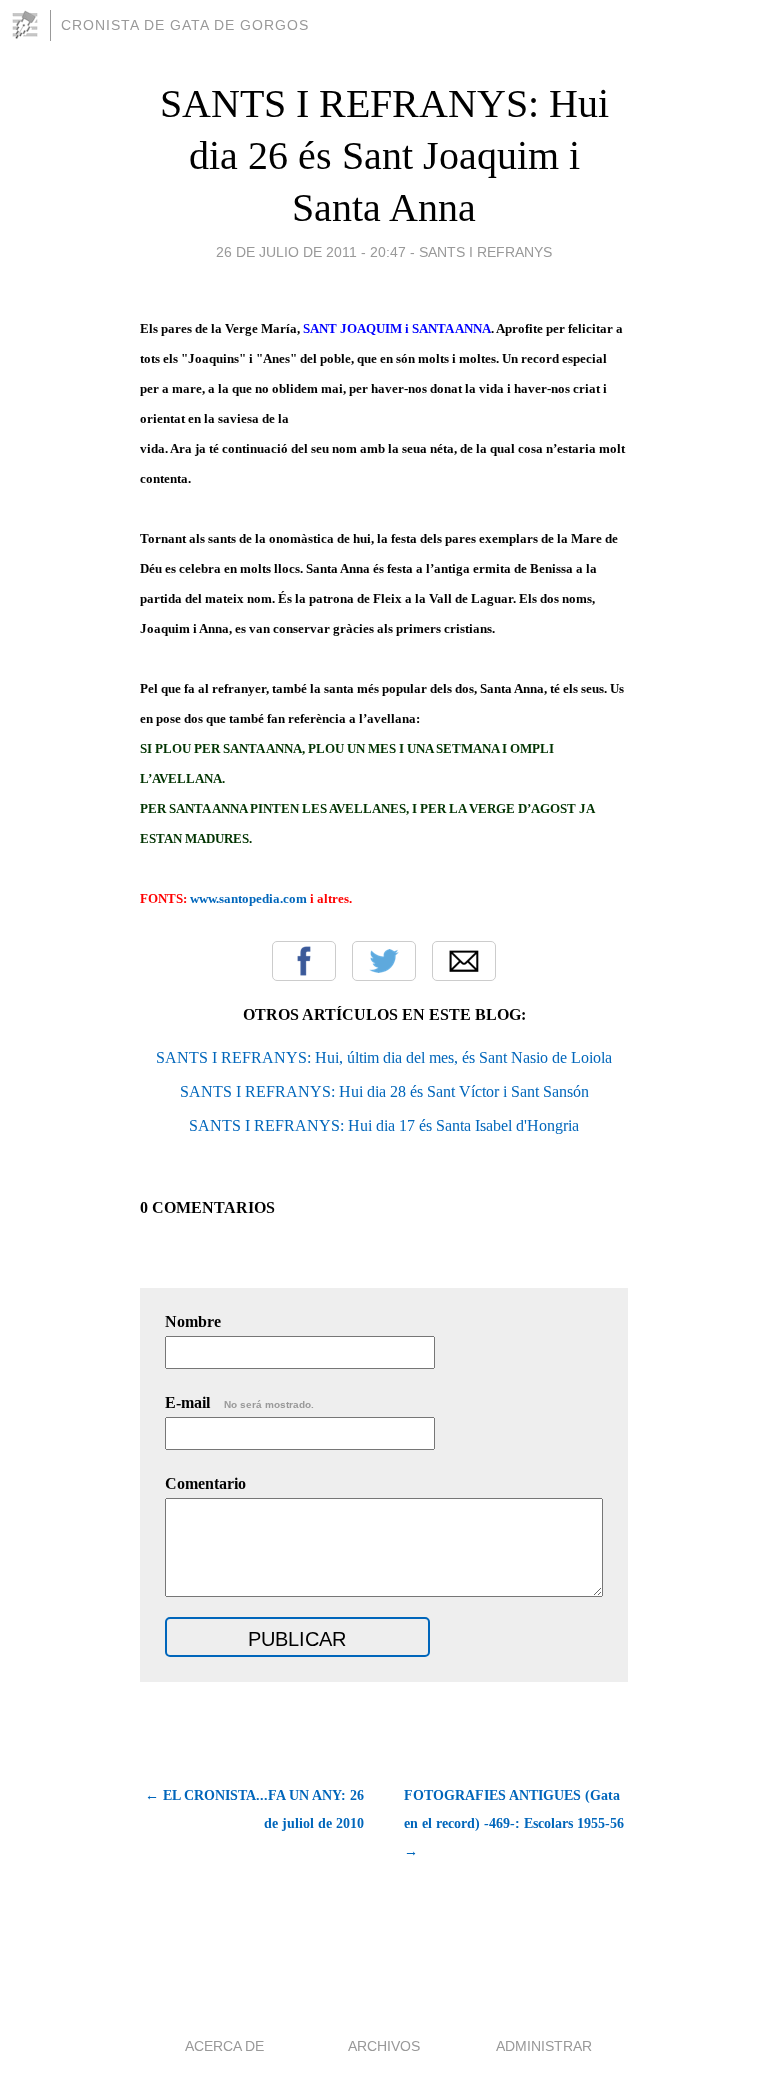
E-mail (239, 1402)
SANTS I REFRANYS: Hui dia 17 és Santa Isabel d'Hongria (384, 1125)
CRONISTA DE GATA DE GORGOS (185, 25)
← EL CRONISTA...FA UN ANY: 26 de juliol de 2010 (254, 1809)
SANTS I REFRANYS (485, 252)
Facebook (304, 961)
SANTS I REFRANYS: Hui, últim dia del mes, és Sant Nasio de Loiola (384, 1057)
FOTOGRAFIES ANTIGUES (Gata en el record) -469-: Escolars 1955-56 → (514, 1823)
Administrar (544, 2046)
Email (464, 961)
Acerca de (224, 2046)
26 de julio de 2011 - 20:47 (311, 252)
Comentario (205, 1483)
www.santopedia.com (248, 898)
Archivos (384, 2046)
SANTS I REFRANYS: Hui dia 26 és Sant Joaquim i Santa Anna (384, 155)
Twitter (384, 961)
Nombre (193, 1321)
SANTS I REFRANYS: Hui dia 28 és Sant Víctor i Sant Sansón (384, 1091)
